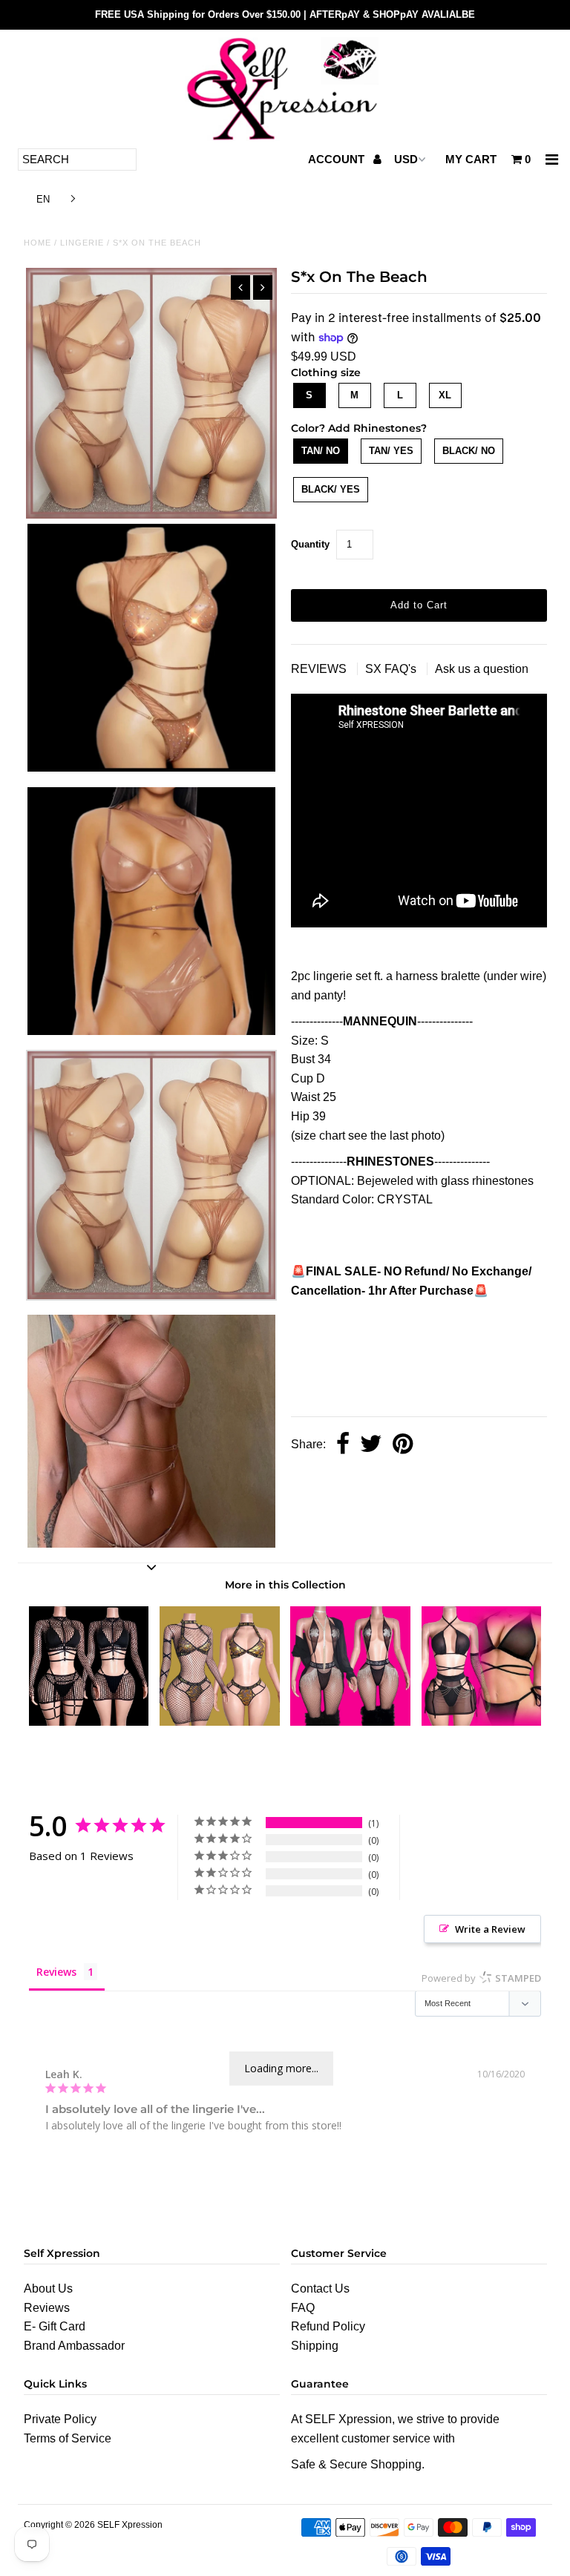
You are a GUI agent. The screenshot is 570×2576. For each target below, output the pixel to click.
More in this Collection (285, 1585)
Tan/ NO (321, 451)
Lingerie (82, 243)
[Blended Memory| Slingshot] (350, 1722)
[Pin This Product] (403, 1445)
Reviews (47, 2308)
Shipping (315, 2346)
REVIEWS (320, 669)
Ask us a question (482, 669)
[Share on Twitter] (371, 1445)
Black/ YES (331, 489)
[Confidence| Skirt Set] (89, 1722)
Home (37, 243)
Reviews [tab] (56, 1972)
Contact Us (320, 2288)
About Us (48, 2288)
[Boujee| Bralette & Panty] (220, 1722)
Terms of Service (68, 2438)
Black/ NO (469, 451)
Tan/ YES (391, 451)
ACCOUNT (338, 159)
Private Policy (60, 2419)
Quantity (310, 544)
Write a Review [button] (490, 1929)
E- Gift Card (55, 2326)
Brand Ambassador (74, 2346)
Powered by (481, 1978)
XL (445, 395)
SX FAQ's (392, 669)
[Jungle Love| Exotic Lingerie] (482, 1722)
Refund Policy (328, 2326)
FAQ (303, 2308)
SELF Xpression (130, 2525)
